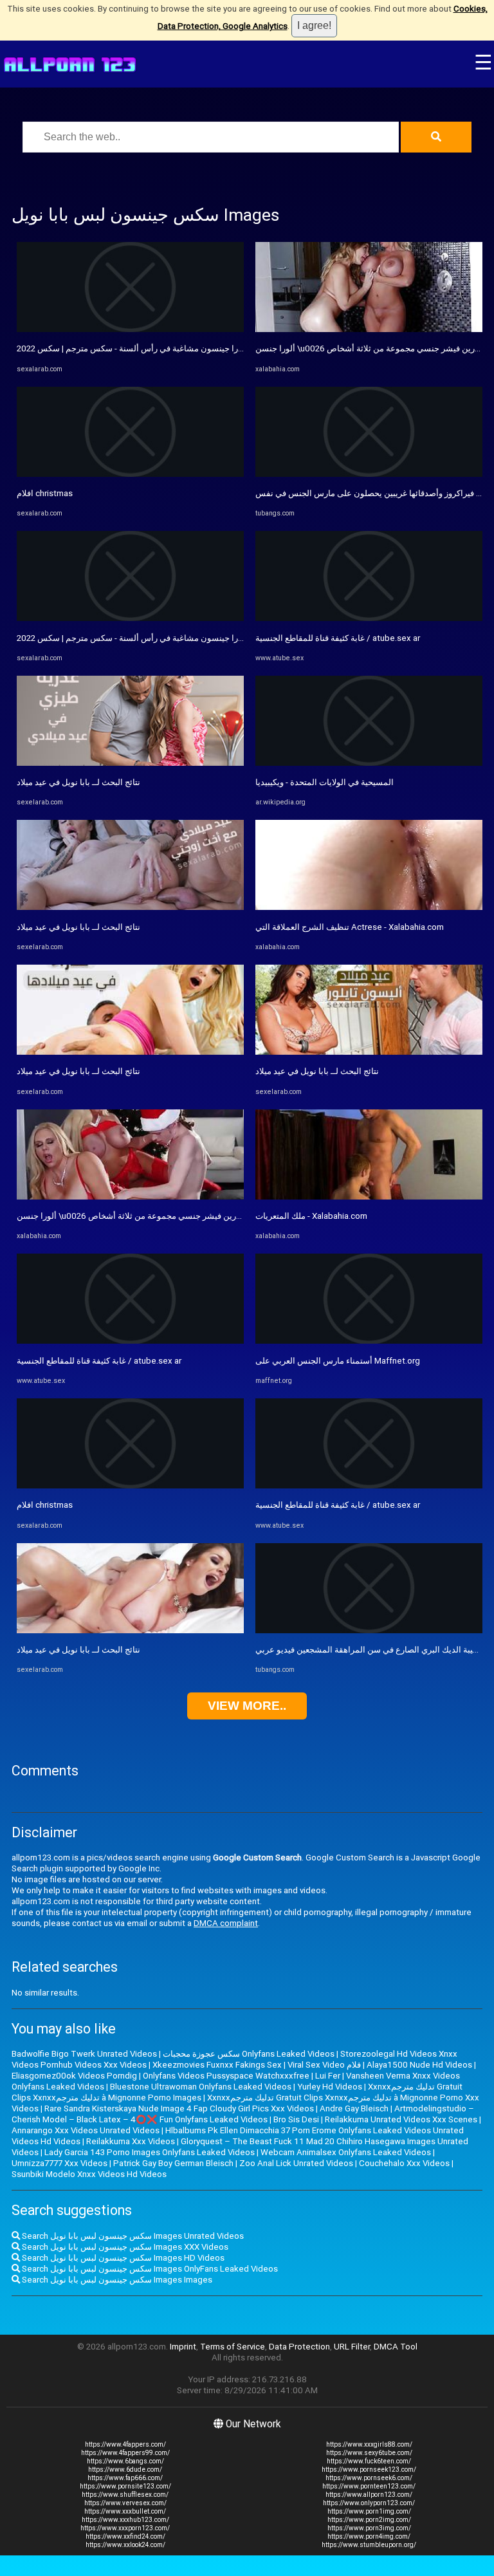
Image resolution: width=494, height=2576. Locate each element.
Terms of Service (233, 2347)
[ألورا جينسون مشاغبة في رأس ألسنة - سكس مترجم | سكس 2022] (130, 329)
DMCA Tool (396, 2347)
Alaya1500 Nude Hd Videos (419, 2065)
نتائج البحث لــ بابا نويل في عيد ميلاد (78, 782)
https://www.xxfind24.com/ (125, 2536)
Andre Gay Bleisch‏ (354, 2108)
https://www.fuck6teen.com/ (369, 2461)
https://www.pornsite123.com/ (125, 2486)
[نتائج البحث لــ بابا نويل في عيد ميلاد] (130, 763)
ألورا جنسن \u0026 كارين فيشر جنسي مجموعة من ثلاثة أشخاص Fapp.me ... (151, 1216)
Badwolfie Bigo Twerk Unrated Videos (84, 2054)
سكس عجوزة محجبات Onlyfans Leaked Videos (249, 2054)
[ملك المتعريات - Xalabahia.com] (369, 1197)
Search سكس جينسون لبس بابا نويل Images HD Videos (122, 2258)
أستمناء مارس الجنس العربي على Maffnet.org (338, 1361)
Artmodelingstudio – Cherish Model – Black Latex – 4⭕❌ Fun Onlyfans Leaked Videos (243, 2114)
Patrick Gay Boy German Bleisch (173, 2163)
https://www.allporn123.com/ (369, 2495)
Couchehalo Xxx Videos (404, 2163)
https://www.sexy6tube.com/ (369, 2453)
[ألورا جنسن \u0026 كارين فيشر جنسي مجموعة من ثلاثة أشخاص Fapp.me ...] (130, 1197)
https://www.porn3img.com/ (369, 2528)
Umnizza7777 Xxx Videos (59, 2163)
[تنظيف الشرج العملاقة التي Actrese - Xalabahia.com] (369, 907)
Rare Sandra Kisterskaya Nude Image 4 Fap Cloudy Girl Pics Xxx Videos (179, 2108)
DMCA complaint (226, 1923)
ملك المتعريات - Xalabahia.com (311, 1216)
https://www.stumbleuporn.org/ (369, 2545)
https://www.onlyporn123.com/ (369, 2503)
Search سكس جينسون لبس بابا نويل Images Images (116, 2280)
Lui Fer (328, 2076)
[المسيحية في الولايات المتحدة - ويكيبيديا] (369, 763)
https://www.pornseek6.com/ (369, 2478)
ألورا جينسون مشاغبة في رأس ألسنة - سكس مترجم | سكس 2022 (132, 348)
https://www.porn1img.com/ (369, 2511)
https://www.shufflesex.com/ (125, 2495)
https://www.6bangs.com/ (125, 2461)
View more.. (247, 1706)
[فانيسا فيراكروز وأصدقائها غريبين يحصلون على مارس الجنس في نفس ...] (369, 474)
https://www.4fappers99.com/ (125, 2453)
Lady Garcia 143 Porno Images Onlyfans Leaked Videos (150, 2152)
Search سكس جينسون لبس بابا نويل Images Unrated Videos (132, 2236)
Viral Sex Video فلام (324, 2065)
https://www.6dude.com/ (125, 2469)
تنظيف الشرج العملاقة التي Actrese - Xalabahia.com (350, 927)
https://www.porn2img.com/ (369, 2520)
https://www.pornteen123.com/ (369, 2486)
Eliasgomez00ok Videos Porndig (74, 2076)
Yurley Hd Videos (330, 2087)
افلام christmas (45, 493)
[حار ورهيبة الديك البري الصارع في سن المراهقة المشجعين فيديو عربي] (369, 1630)
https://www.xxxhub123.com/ (125, 2520)
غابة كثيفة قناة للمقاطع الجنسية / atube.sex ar (99, 1361)
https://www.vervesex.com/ (125, 2503)
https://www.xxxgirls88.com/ (369, 2444)
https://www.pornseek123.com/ (369, 2469)
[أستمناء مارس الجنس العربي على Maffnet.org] (369, 1341)
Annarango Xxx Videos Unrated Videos (86, 2130)
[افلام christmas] (130, 474)
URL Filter (352, 2347)
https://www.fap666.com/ (125, 2478)
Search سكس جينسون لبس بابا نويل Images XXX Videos (124, 2247)
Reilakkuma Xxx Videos (131, 2141)
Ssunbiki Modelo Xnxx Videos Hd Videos (89, 2174)
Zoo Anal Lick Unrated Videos (296, 2163)
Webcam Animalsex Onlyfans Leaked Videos (346, 2152)
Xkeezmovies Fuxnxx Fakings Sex (217, 2065)
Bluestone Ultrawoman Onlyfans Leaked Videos (201, 2087)
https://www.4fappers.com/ (125, 2444)
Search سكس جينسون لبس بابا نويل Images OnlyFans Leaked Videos (149, 2269)
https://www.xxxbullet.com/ (125, 2511)
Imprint (183, 2347)
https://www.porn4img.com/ (369, 2536)
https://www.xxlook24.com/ (125, 2545)
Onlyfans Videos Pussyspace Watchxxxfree (226, 2076)
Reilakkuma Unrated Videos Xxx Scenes (401, 2119)
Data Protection (299, 2347)
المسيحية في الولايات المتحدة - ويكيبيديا (325, 782)
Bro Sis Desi (296, 2119)
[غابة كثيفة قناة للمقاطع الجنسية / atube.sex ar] (130, 1341)
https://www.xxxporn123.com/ (125, 2528)
